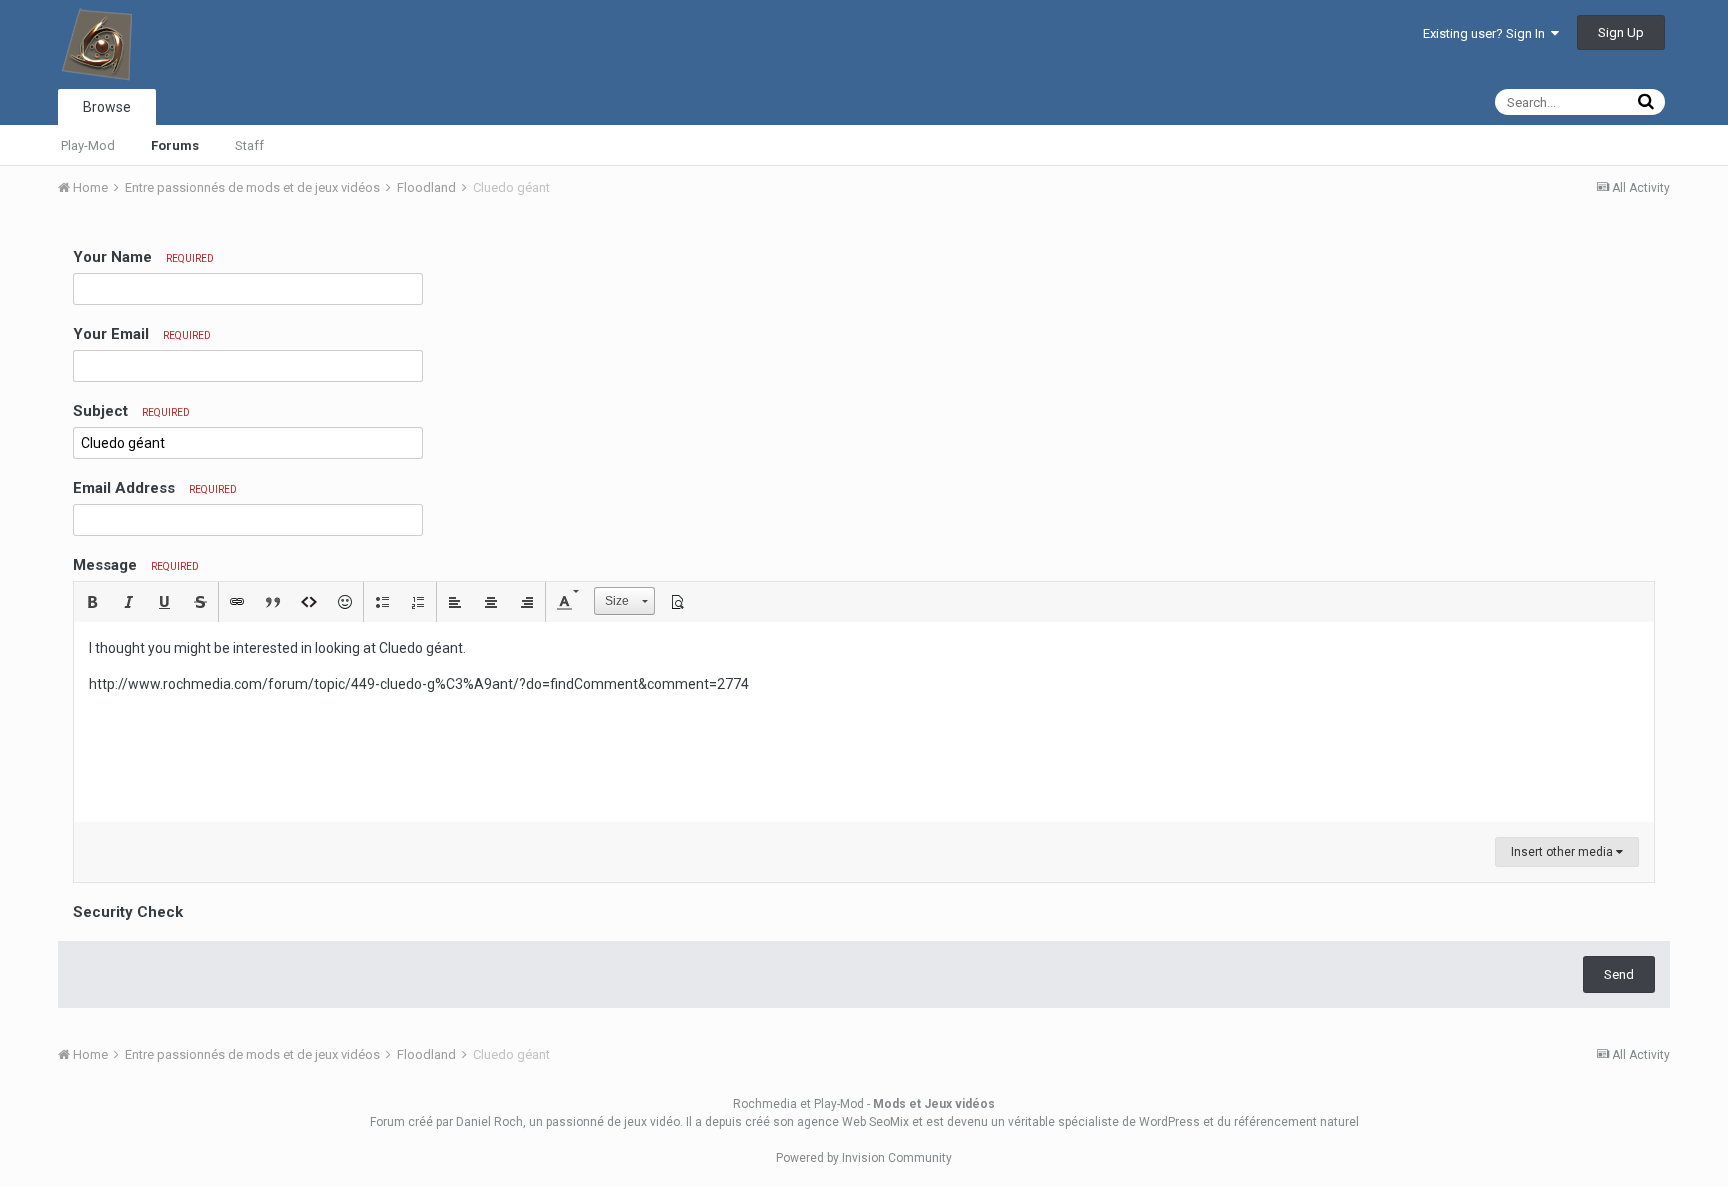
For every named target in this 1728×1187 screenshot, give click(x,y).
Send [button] (1619, 974)
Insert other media (1563, 852)
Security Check (128, 912)
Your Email (142, 334)
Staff (249, 145)
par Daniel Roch (479, 1122)
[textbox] (864, 722)
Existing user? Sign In (1487, 33)
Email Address (155, 488)
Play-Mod (88, 145)
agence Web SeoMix (853, 1122)
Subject (131, 411)
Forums (175, 145)
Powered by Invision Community (864, 1158)
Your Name (143, 257)
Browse (107, 107)
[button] (92, 602)
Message (136, 565)
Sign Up (1621, 32)
